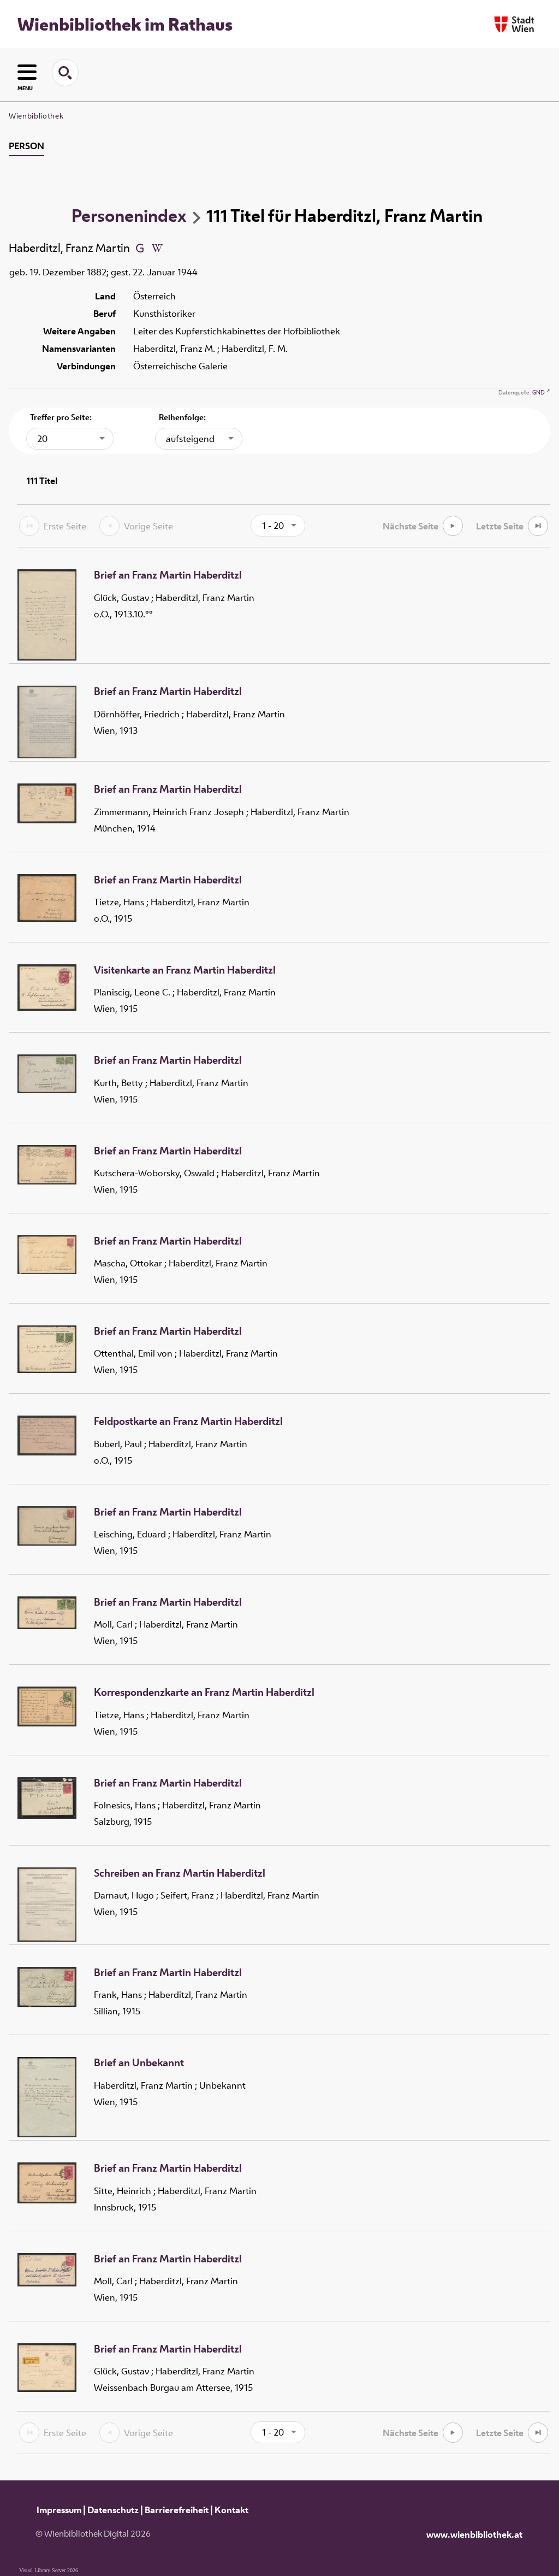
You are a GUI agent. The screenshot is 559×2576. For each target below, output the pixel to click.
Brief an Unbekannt (139, 2063)
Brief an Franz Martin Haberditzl (168, 575)
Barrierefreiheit (177, 2510)
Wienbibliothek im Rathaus (125, 24)
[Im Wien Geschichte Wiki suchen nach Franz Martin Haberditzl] (157, 247)
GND (539, 392)
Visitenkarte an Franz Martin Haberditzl (185, 970)
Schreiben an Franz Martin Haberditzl (180, 1873)
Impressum (59, 2510)
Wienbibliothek (36, 116)
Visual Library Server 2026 (49, 2570)
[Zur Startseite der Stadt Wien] (514, 24)
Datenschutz (113, 2510)
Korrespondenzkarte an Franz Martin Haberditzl (204, 1693)
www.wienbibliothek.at (474, 2534)
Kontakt (231, 2510)
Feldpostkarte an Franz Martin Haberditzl (188, 1422)
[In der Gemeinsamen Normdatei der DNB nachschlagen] (140, 247)
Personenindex (129, 215)
